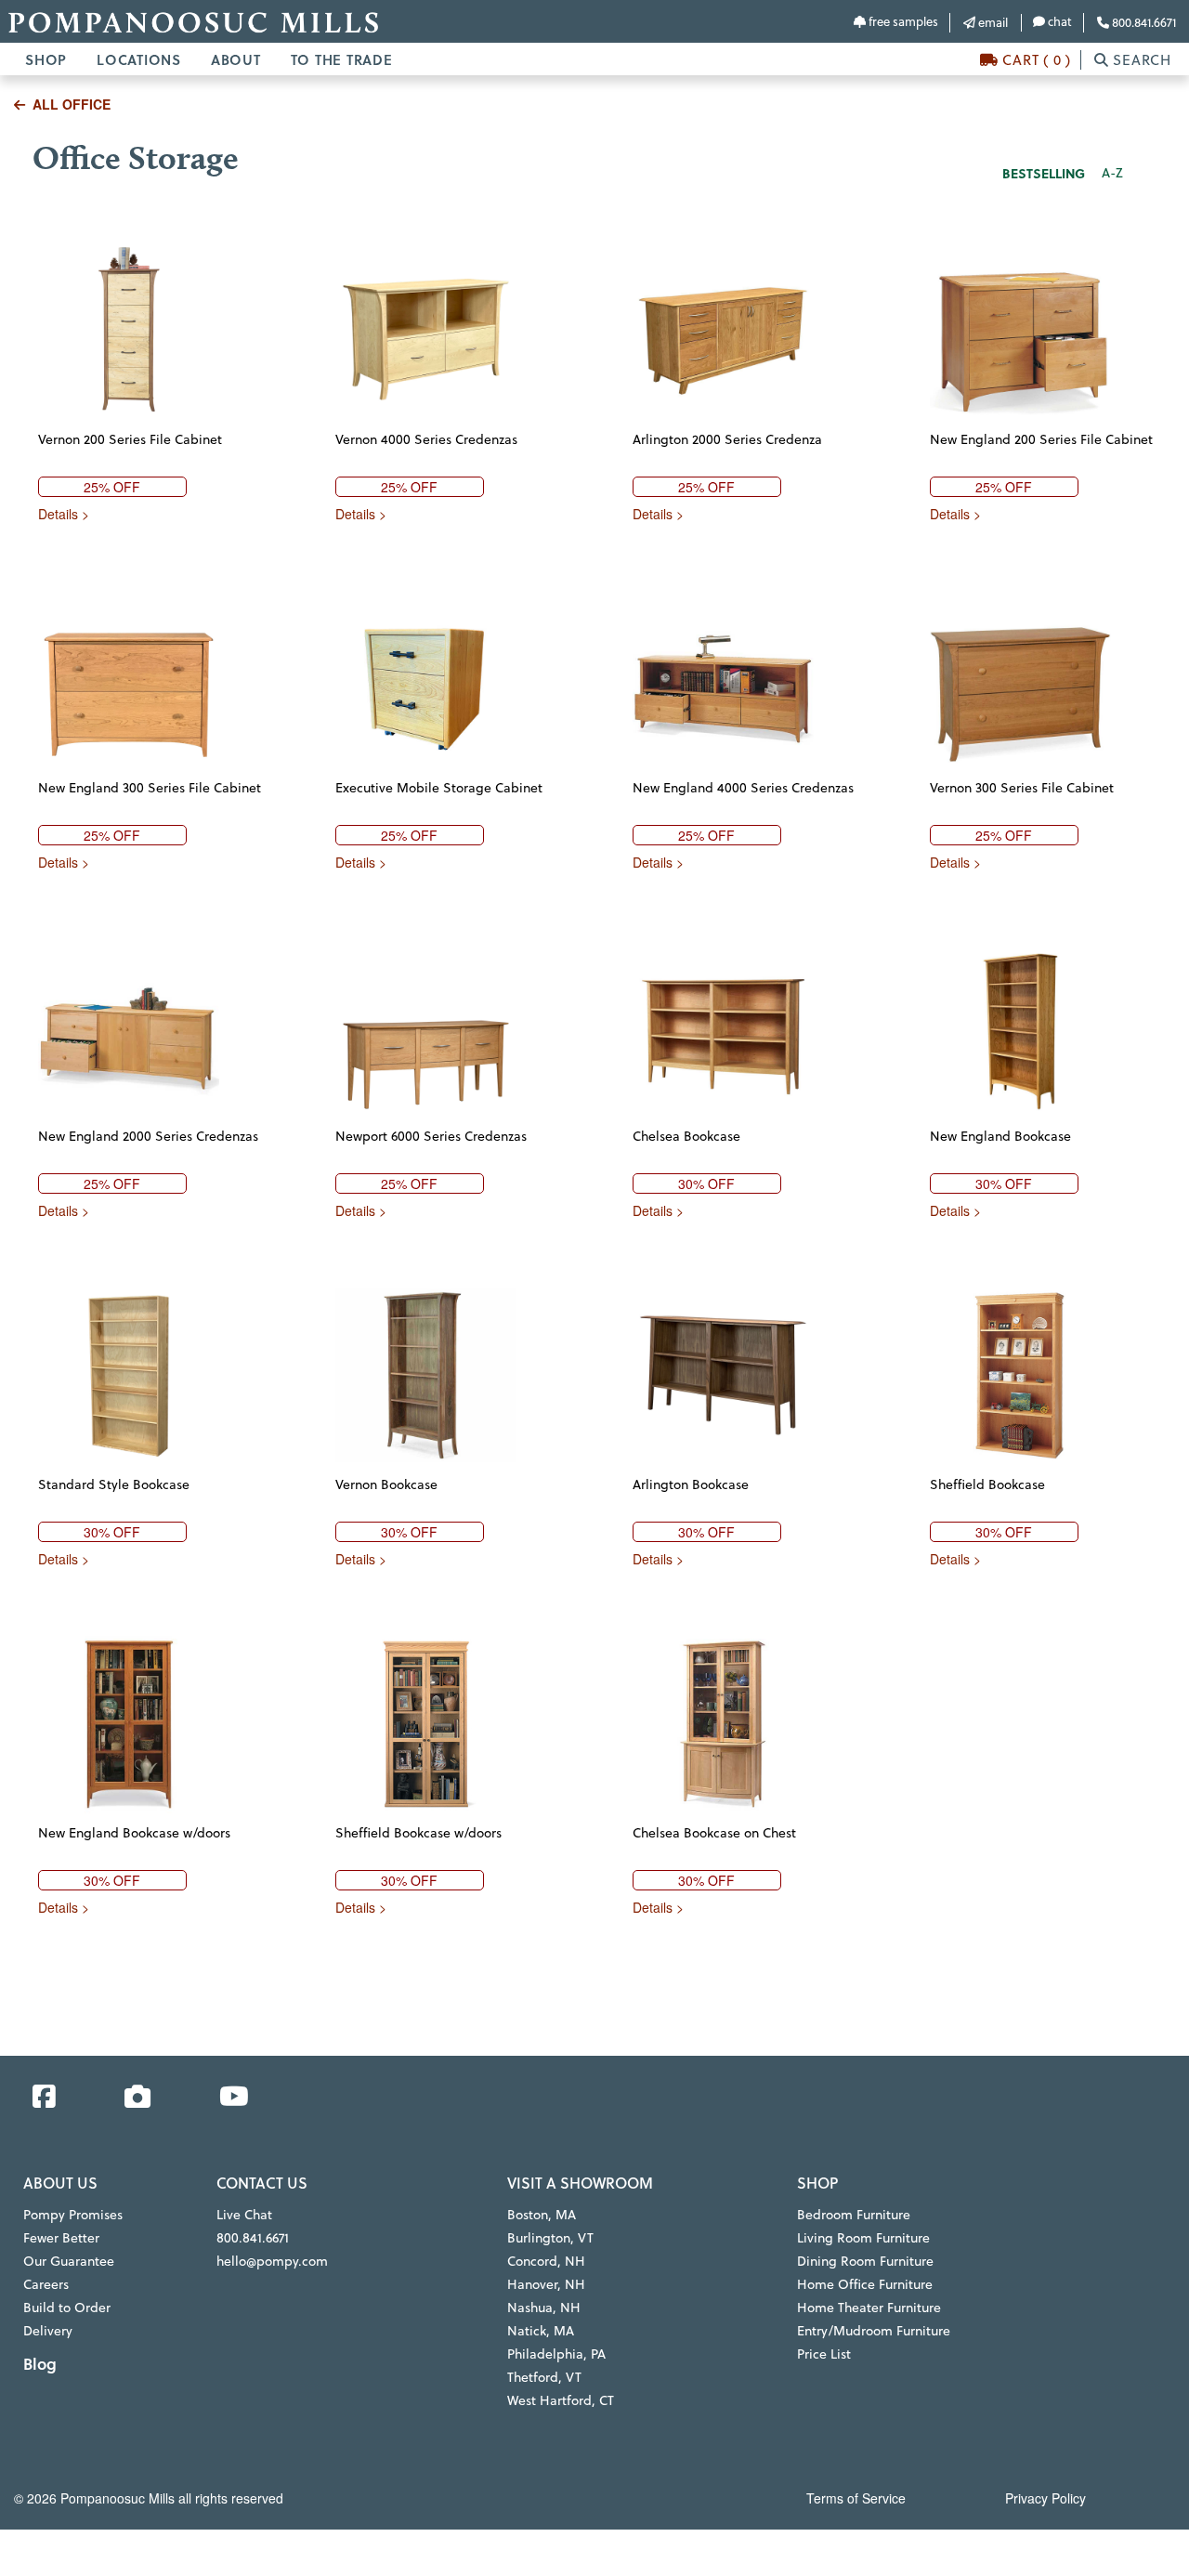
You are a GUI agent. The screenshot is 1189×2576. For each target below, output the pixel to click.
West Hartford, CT (561, 2400)
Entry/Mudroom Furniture (874, 2331)
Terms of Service (856, 2498)
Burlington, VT (550, 2238)
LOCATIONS (139, 59)
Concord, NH (546, 2261)
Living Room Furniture (863, 2238)
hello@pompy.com (272, 2261)
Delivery (48, 2331)
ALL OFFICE (72, 104)
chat (1058, 21)
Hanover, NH (546, 2284)
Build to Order (67, 2308)
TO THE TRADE (342, 59)
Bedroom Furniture (854, 2215)
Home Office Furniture (865, 2284)
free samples (902, 21)
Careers (46, 2284)
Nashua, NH (544, 2308)
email (992, 22)
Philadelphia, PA (556, 2354)
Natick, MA (541, 2331)
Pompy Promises (73, 2215)
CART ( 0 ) (1035, 60)
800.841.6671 (1143, 22)
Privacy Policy (1045, 2498)
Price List (824, 2354)
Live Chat (244, 2215)
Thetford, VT (544, 2377)
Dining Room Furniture (865, 2261)
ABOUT (236, 59)
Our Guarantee (69, 2261)
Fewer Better (61, 2238)
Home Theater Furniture (869, 2308)
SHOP (46, 59)
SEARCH (1140, 60)
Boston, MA (542, 2215)
